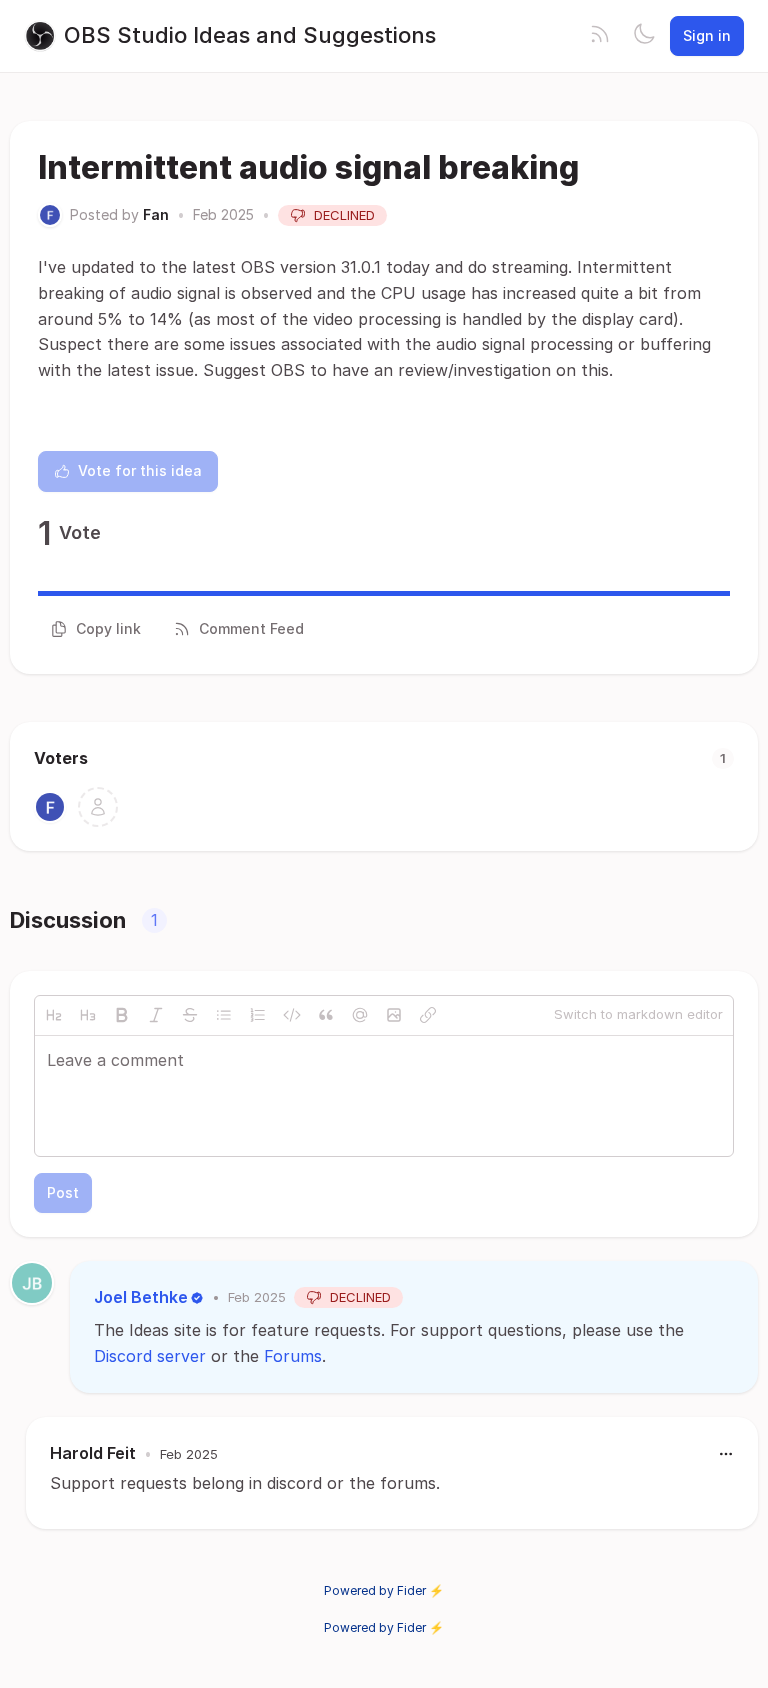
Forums (293, 1356)
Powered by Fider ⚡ (384, 1590)
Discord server (150, 1356)
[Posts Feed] (600, 36)
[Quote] (326, 1015)
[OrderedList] (258, 1015)
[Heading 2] (54, 1015)
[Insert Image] (394, 1015)
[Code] (292, 1015)
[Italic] (156, 1015)
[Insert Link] (428, 1015)
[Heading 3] (88, 1015)
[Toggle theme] (644, 36)
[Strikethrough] (190, 1015)
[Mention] (360, 1015)
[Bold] (122, 1015)
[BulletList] (224, 1015)
